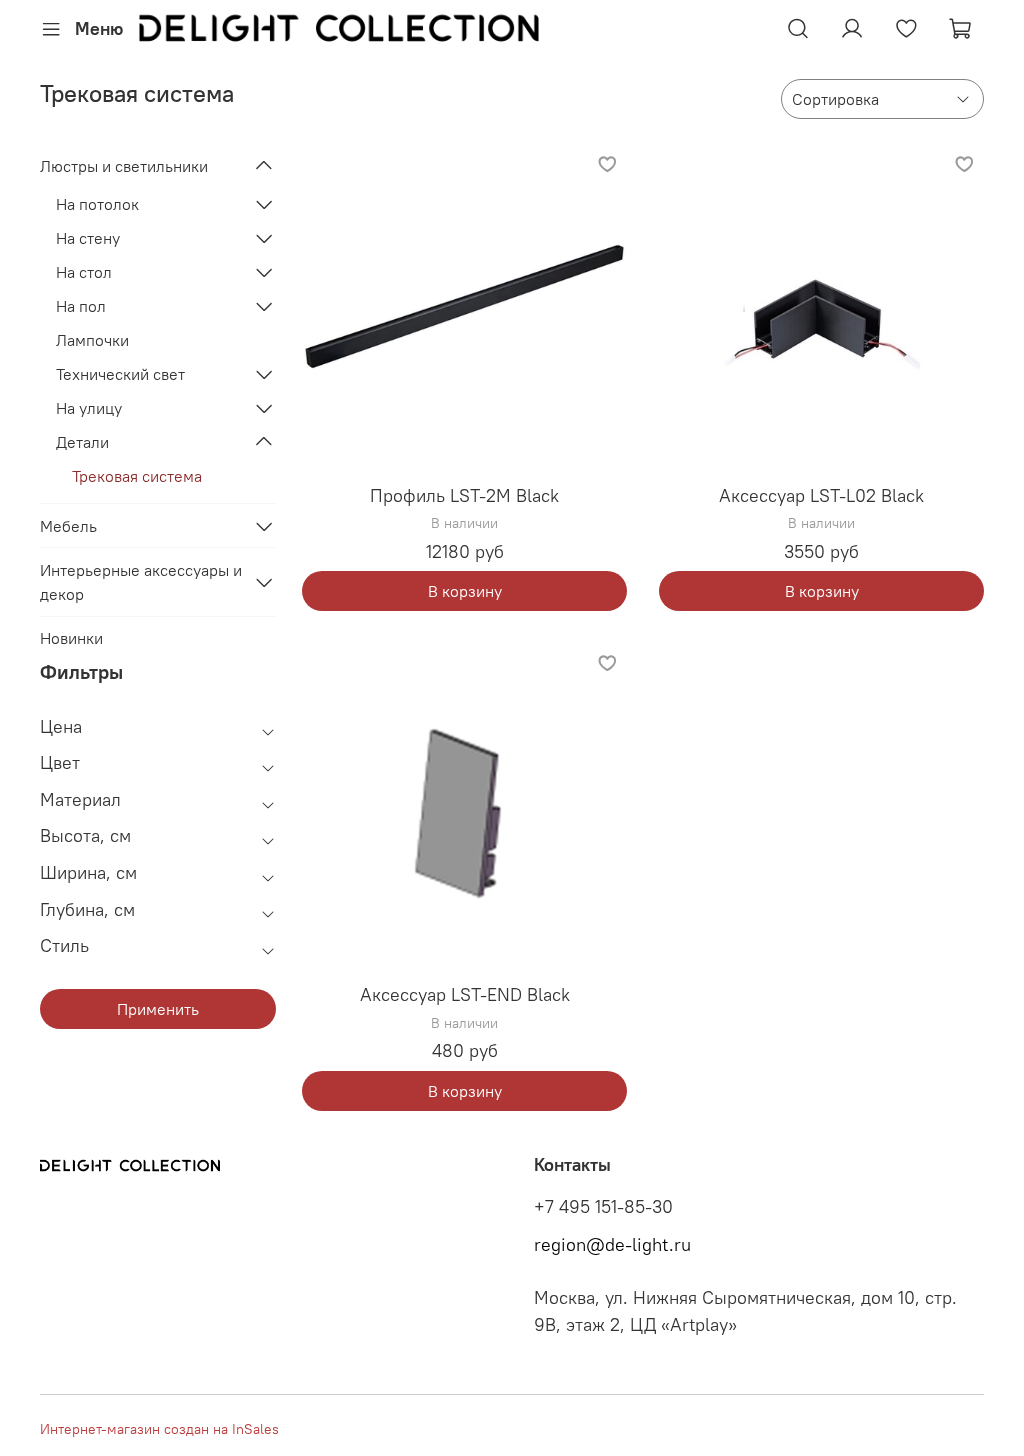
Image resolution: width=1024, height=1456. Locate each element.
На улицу (89, 408)
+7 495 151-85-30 (603, 1207)
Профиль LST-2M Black (464, 495)
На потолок (97, 204)
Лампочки (92, 340)
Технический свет (120, 374)
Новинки (71, 638)
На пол (81, 306)
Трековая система (137, 476)
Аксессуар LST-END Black (465, 994)
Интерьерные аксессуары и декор (141, 582)
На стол (84, 272)
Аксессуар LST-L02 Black (821, 495)
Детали (82, 442)
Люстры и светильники (124, 166)
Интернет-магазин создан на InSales (159, 1429)
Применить (158, 1009)
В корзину (465, 591)
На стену (88, 238)
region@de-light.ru (612, 1245)
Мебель (68, 526)
